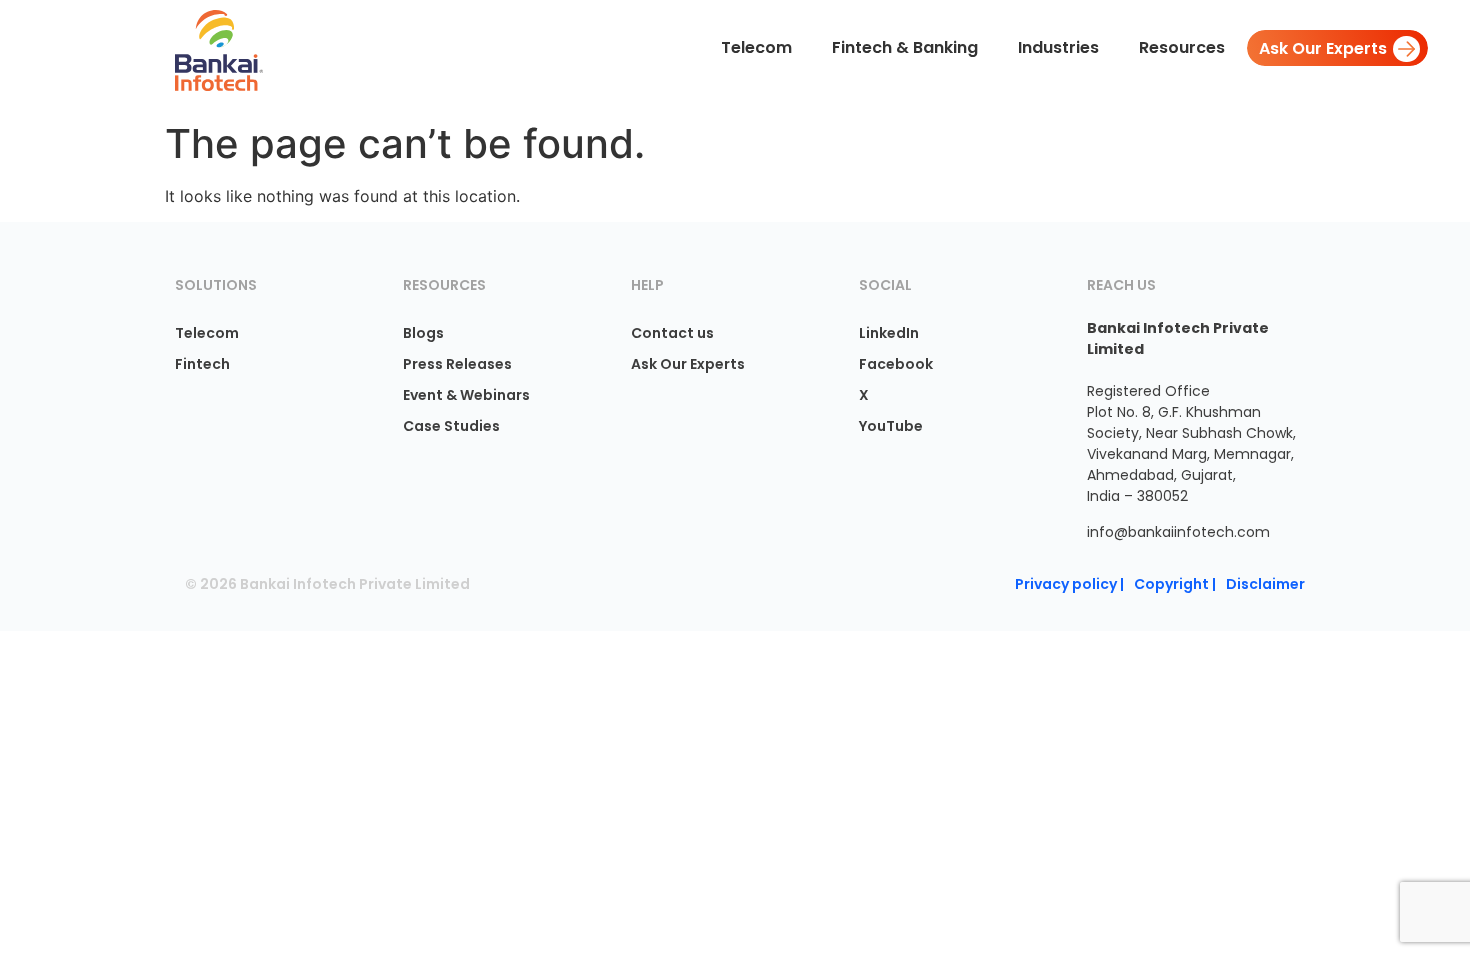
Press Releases (457, 364)
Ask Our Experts (688, 364)
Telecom (207, 333)
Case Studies (451, 426)
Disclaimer (1265, 584)
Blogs (423, 333)
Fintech (202, 364)
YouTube (891, 426)
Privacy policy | (1069, 584)
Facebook (896, 364)
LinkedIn (889, 333)
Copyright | (1175, 584)
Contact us (672, 333)
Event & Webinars (466, 395)
